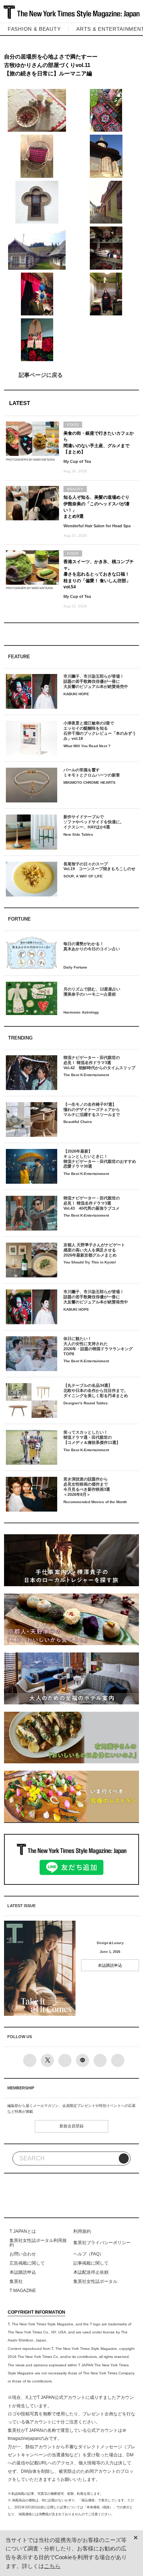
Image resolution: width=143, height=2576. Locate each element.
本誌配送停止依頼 (91, 2272)
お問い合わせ (23, 2254)
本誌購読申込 (110, 1965)
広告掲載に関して (27, 2263)
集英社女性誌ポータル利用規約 (38, 2243)
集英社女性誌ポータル (95, 2281)
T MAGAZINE (23, 2291)
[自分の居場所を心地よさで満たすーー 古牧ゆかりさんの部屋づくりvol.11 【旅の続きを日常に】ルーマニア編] (72, 375)
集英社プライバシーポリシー (102, 2243)
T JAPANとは (23, 2231)
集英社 (16, 2281)
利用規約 (82, 2231)
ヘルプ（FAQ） (89, 2254)
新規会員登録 (71, 2126)
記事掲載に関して (91, 2263)
